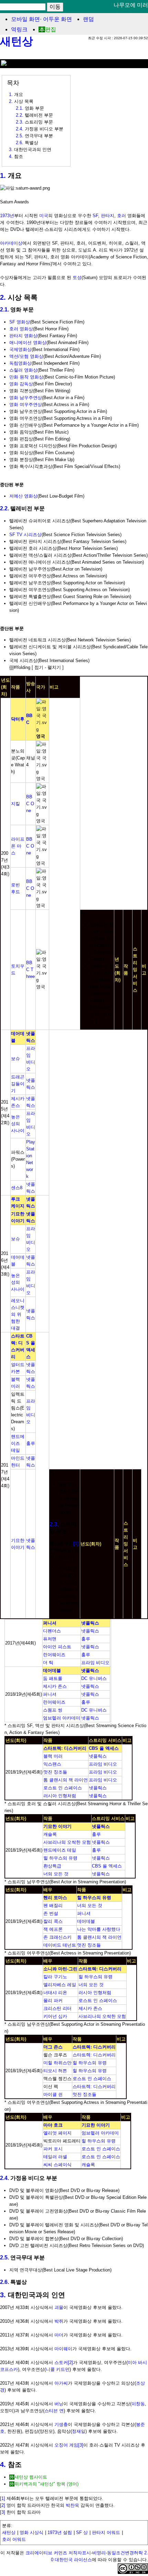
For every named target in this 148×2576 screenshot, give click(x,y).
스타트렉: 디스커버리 (65, 1748)
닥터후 (18, 719)
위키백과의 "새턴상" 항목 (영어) (46, 2484)
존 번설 (51, 1913)
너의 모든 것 (56, 1874)
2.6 (19, 143)
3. (3, 2295)
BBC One (30, 804)
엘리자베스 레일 (60, 1985)
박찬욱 (72, 2505)
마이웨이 (63, 2349)
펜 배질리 (53, 1906)
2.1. (4, 310)
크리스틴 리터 (57, 2008)
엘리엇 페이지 (57, 2133)
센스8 (17, 1188)
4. (3, 2465)
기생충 (61, 2424)
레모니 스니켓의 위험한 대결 (18, 1314)
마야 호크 (53, 2125)
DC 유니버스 (94, 1678)
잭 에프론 (53, 1929)
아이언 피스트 (57, 1647)
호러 (121, 216)
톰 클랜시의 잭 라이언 (66, 1780)
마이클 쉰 (53, 2094)
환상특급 (52, 1866)
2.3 (19, 122)
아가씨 (61, 2383)
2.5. (4, 2258)
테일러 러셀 (55, 2157)
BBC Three (30, 970)
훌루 (31, 1443)
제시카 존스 (55, 1686)
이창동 (138, 2404)
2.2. (4, 508)
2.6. (4, 2282)
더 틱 (48, 1663)
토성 (77, 278)
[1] (76, 1544)
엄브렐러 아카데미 (62, 1718)
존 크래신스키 (57, 1937)
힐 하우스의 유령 (60, 1858)
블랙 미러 (53, 1756)
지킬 (15, 804)
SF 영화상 (20, 322)
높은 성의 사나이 (18, 1124)
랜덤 (88, 19)
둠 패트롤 (53, 1678)
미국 (44, 216)
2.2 (19, 115)
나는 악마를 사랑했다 (99, 1929)
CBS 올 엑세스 (104, 1748)
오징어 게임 (66, 2445)
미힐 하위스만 (57, 2063)
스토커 (61, 2362)
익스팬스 (52, 1764)
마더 (59, 2335)
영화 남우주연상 (26, 398)
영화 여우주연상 (26, 405)
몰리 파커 (53, 2000)
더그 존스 (53, 2047)
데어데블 (52, 1670)
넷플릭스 (90, 1623)
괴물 (59, 2307)
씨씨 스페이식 (57, 2165)
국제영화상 (20, 349)
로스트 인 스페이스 (63, 1788)
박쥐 (59, 2321)
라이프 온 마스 (18, 846)
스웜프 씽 (53, 1710)
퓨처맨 (50, 1639)
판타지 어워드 (106, 2532)
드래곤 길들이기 (18, 1084)
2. (3, 297)
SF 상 (82, 2532)
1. (3, 175)
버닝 (59, 2404)
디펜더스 (52, 1631)
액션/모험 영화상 (26, 356)
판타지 (108, 216)
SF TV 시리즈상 (25, 535)
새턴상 (17, 41)
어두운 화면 (57, 19)
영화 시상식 (31, 2532)
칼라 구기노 (55, 1977)
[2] (70, 2362)
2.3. (54, 1524)
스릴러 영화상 (23, 370)
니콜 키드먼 (58, 2369)
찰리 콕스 (53, 1921)
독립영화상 (20, 363)
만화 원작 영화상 (26, 377)
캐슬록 (50, 1834)
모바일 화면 (25, 19)
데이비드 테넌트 (60, 1945)
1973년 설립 (60, 2532)
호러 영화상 (21, 329)
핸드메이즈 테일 (18, 1443)
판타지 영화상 (23, 336)
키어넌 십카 (55, 2016)
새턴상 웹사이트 (31, 2477)
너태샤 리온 (55, 1993)
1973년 (7, 216)
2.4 (19, 129)
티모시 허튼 (55, 2071)
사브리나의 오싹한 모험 (67, 1842)
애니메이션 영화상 (28, 343)
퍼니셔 (50, 1623)
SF (95, 216)
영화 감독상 (21, 384)
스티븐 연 (54, 2411)
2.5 (19, 136)
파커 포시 (53, 2149)
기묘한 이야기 (57, 1826)
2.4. (4, 2178)
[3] (81, 2445)
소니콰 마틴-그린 (60, 1969)
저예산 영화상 (23, 496)
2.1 (19, 108)
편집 (51, 29)
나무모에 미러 (131, 5)
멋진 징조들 (55, 1772)
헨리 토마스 (55, 1898)
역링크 (19, 29)
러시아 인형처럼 (60, 1796)
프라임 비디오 (95, 1663)
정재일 (79, 2431)
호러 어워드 (14, 2539)
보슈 (15, 1059)
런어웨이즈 (54, 1655)
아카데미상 (11, 243)
